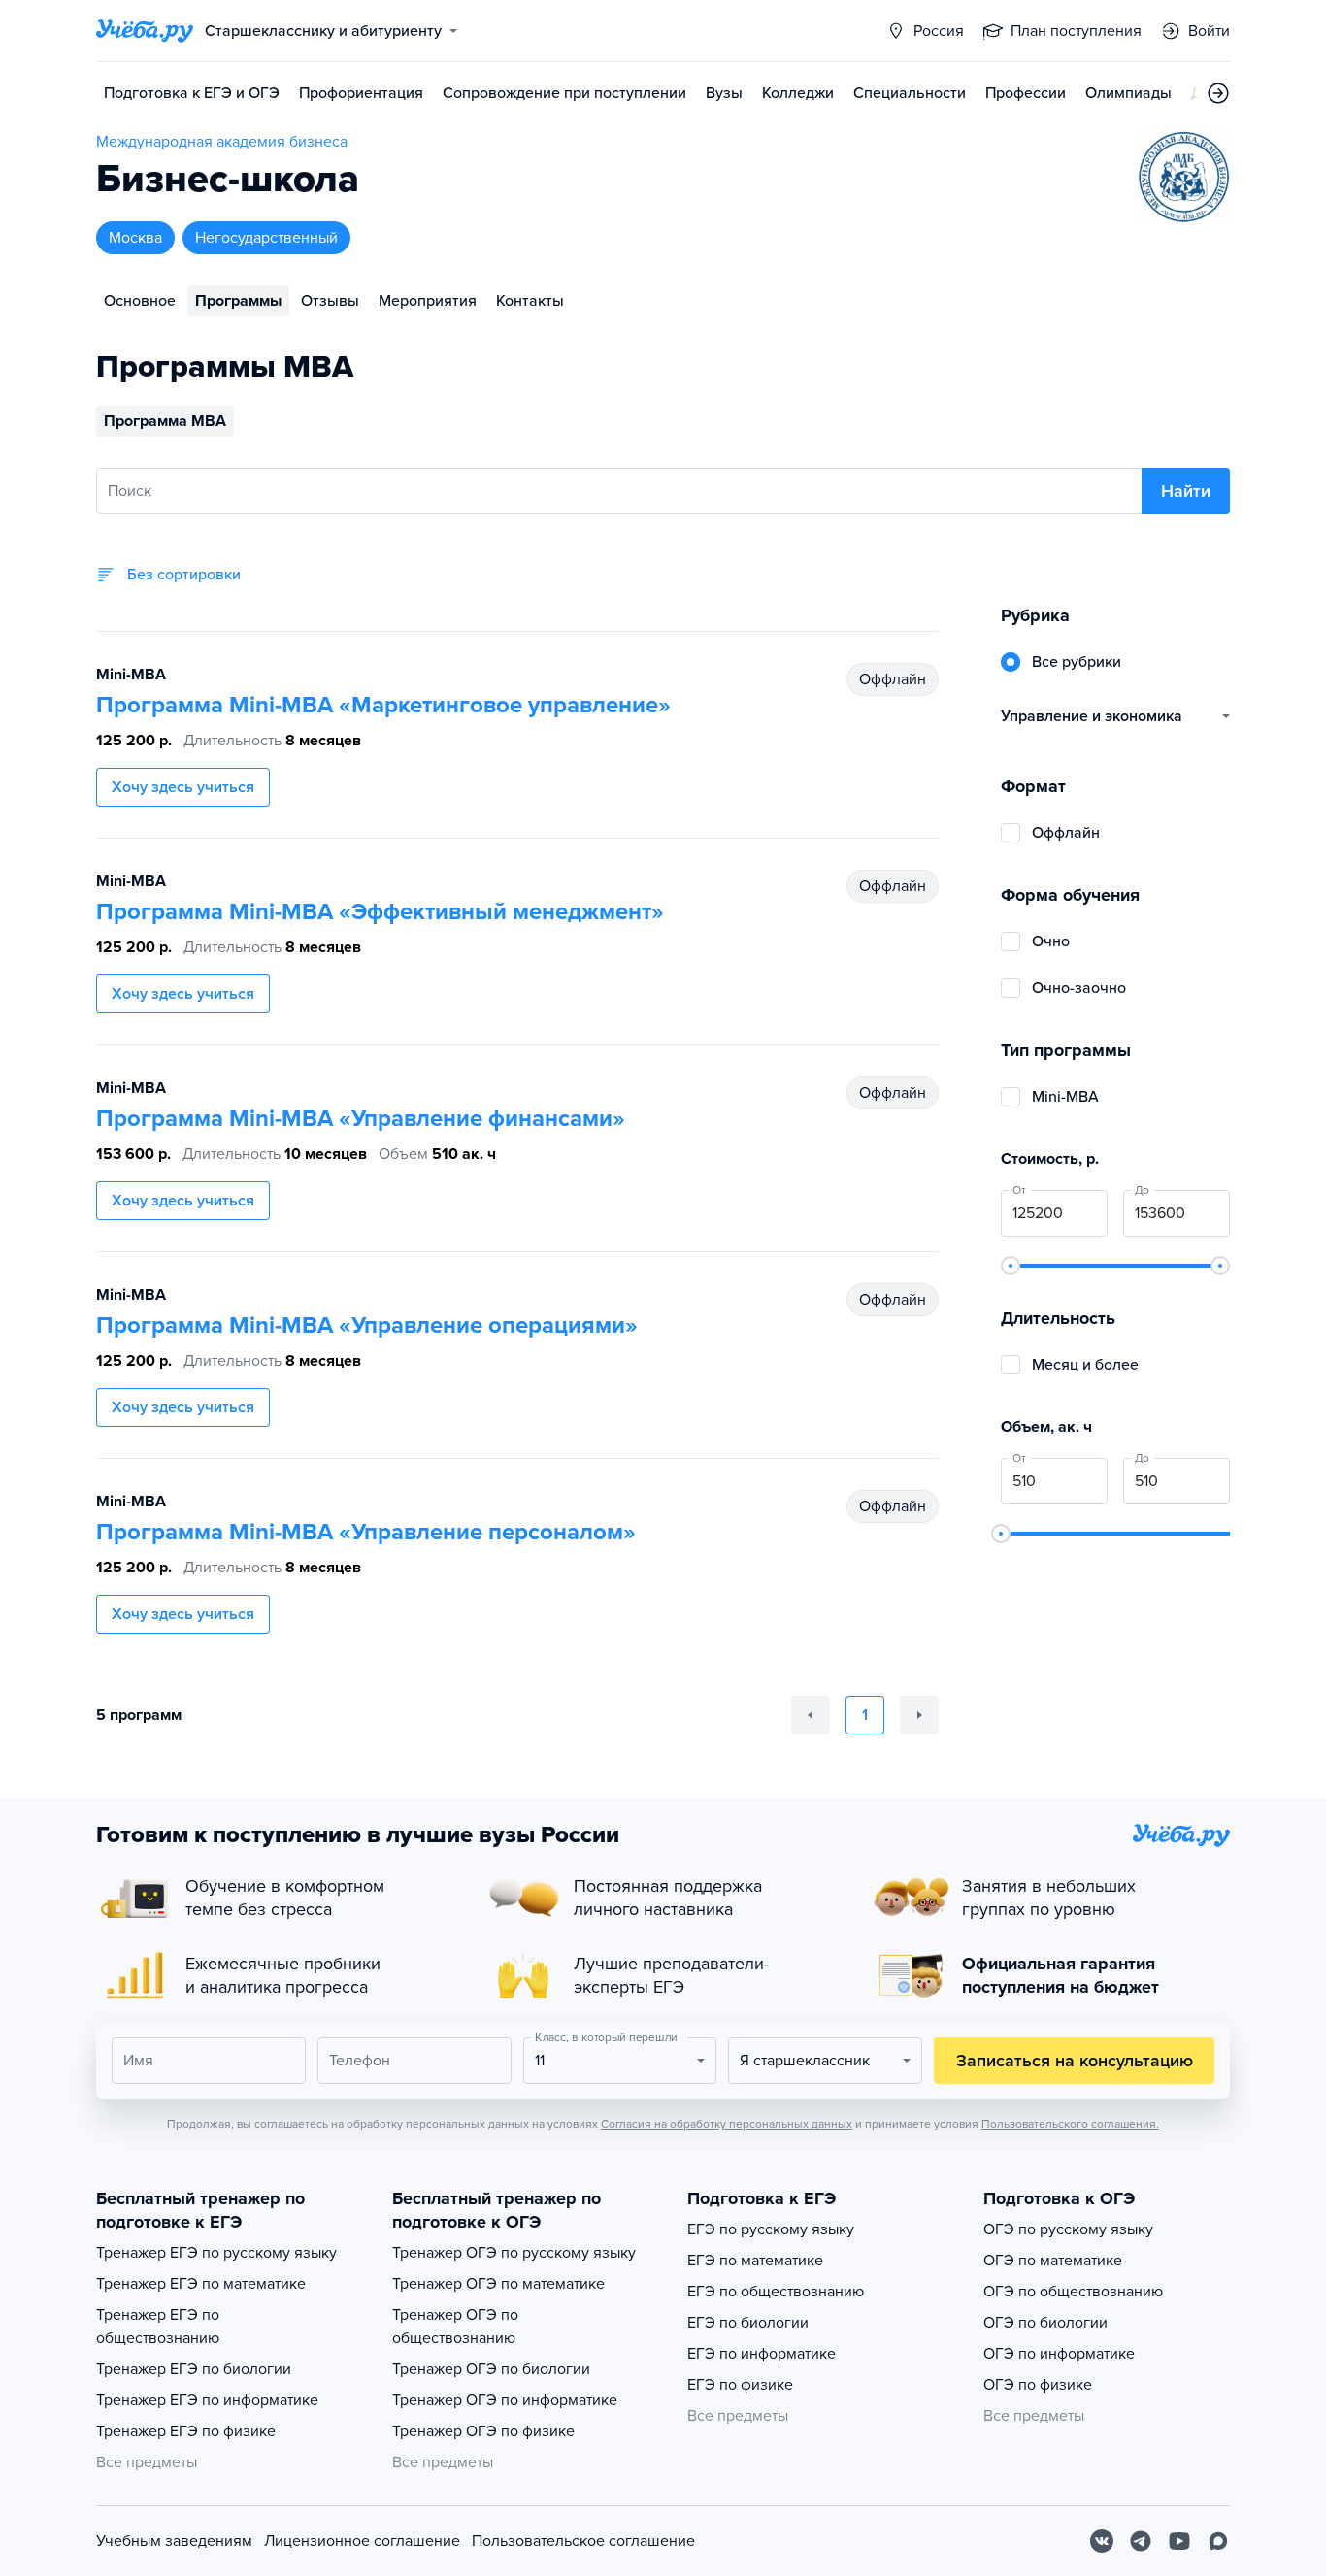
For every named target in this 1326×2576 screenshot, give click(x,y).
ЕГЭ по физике (740, 2385)
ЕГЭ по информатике (762, 2354)
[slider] (1011, 1266)
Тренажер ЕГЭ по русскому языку (216, 2253)
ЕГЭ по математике (755, 2261)
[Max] (1218, 2541)
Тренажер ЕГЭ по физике (186, 2431)
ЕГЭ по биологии (748, 2323)
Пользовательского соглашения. (1070, 2124)
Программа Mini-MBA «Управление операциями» (367, 1325)
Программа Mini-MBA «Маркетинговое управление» (383, 705)
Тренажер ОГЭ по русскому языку (514, 2253)
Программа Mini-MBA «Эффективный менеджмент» (380, 912)
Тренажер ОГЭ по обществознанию (455, 2327)
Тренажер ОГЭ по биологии (491, 2369)
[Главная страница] (145, 31)
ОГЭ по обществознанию (1073, 2292)
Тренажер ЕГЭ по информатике (207, 2400)
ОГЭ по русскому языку (1068, 2229)
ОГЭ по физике (1038, 2385)
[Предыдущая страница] (811, 1715)
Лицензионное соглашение (362, 2541)
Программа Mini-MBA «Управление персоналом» (366, 1532)
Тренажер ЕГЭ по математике (201, 2284)
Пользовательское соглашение (583, 2541)
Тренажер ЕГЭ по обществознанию (158, 2327)
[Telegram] (1141, 2541)
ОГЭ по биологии (1045, 2323)
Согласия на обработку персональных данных (727, 2124)
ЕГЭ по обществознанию (776, 2292)
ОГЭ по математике (1053, 2261)
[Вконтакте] (1102, 2541)
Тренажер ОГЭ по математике (498, 2284)
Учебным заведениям (174, 2541)
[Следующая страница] (919, 1715)
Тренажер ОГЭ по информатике (505, 2400)
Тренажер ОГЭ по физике (483, 2431)
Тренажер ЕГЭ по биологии (194, 2369)
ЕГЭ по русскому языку (771, 2229)
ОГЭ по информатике (1059, 2354)
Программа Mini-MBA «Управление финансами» (361, 1119)
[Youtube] (1179, 2541)
